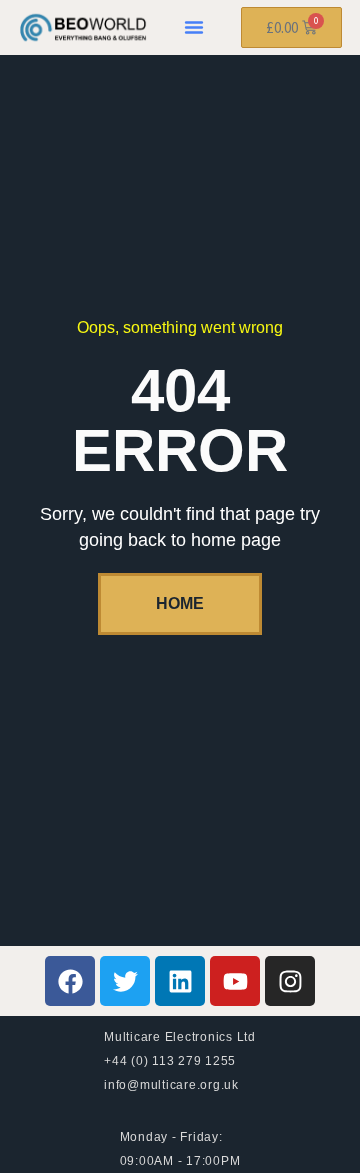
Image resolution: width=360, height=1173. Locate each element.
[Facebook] (70, 981)
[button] (194, 27)
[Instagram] (290, 981)
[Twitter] (125, 981)
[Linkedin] (180, 981)
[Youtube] (235, 981)
